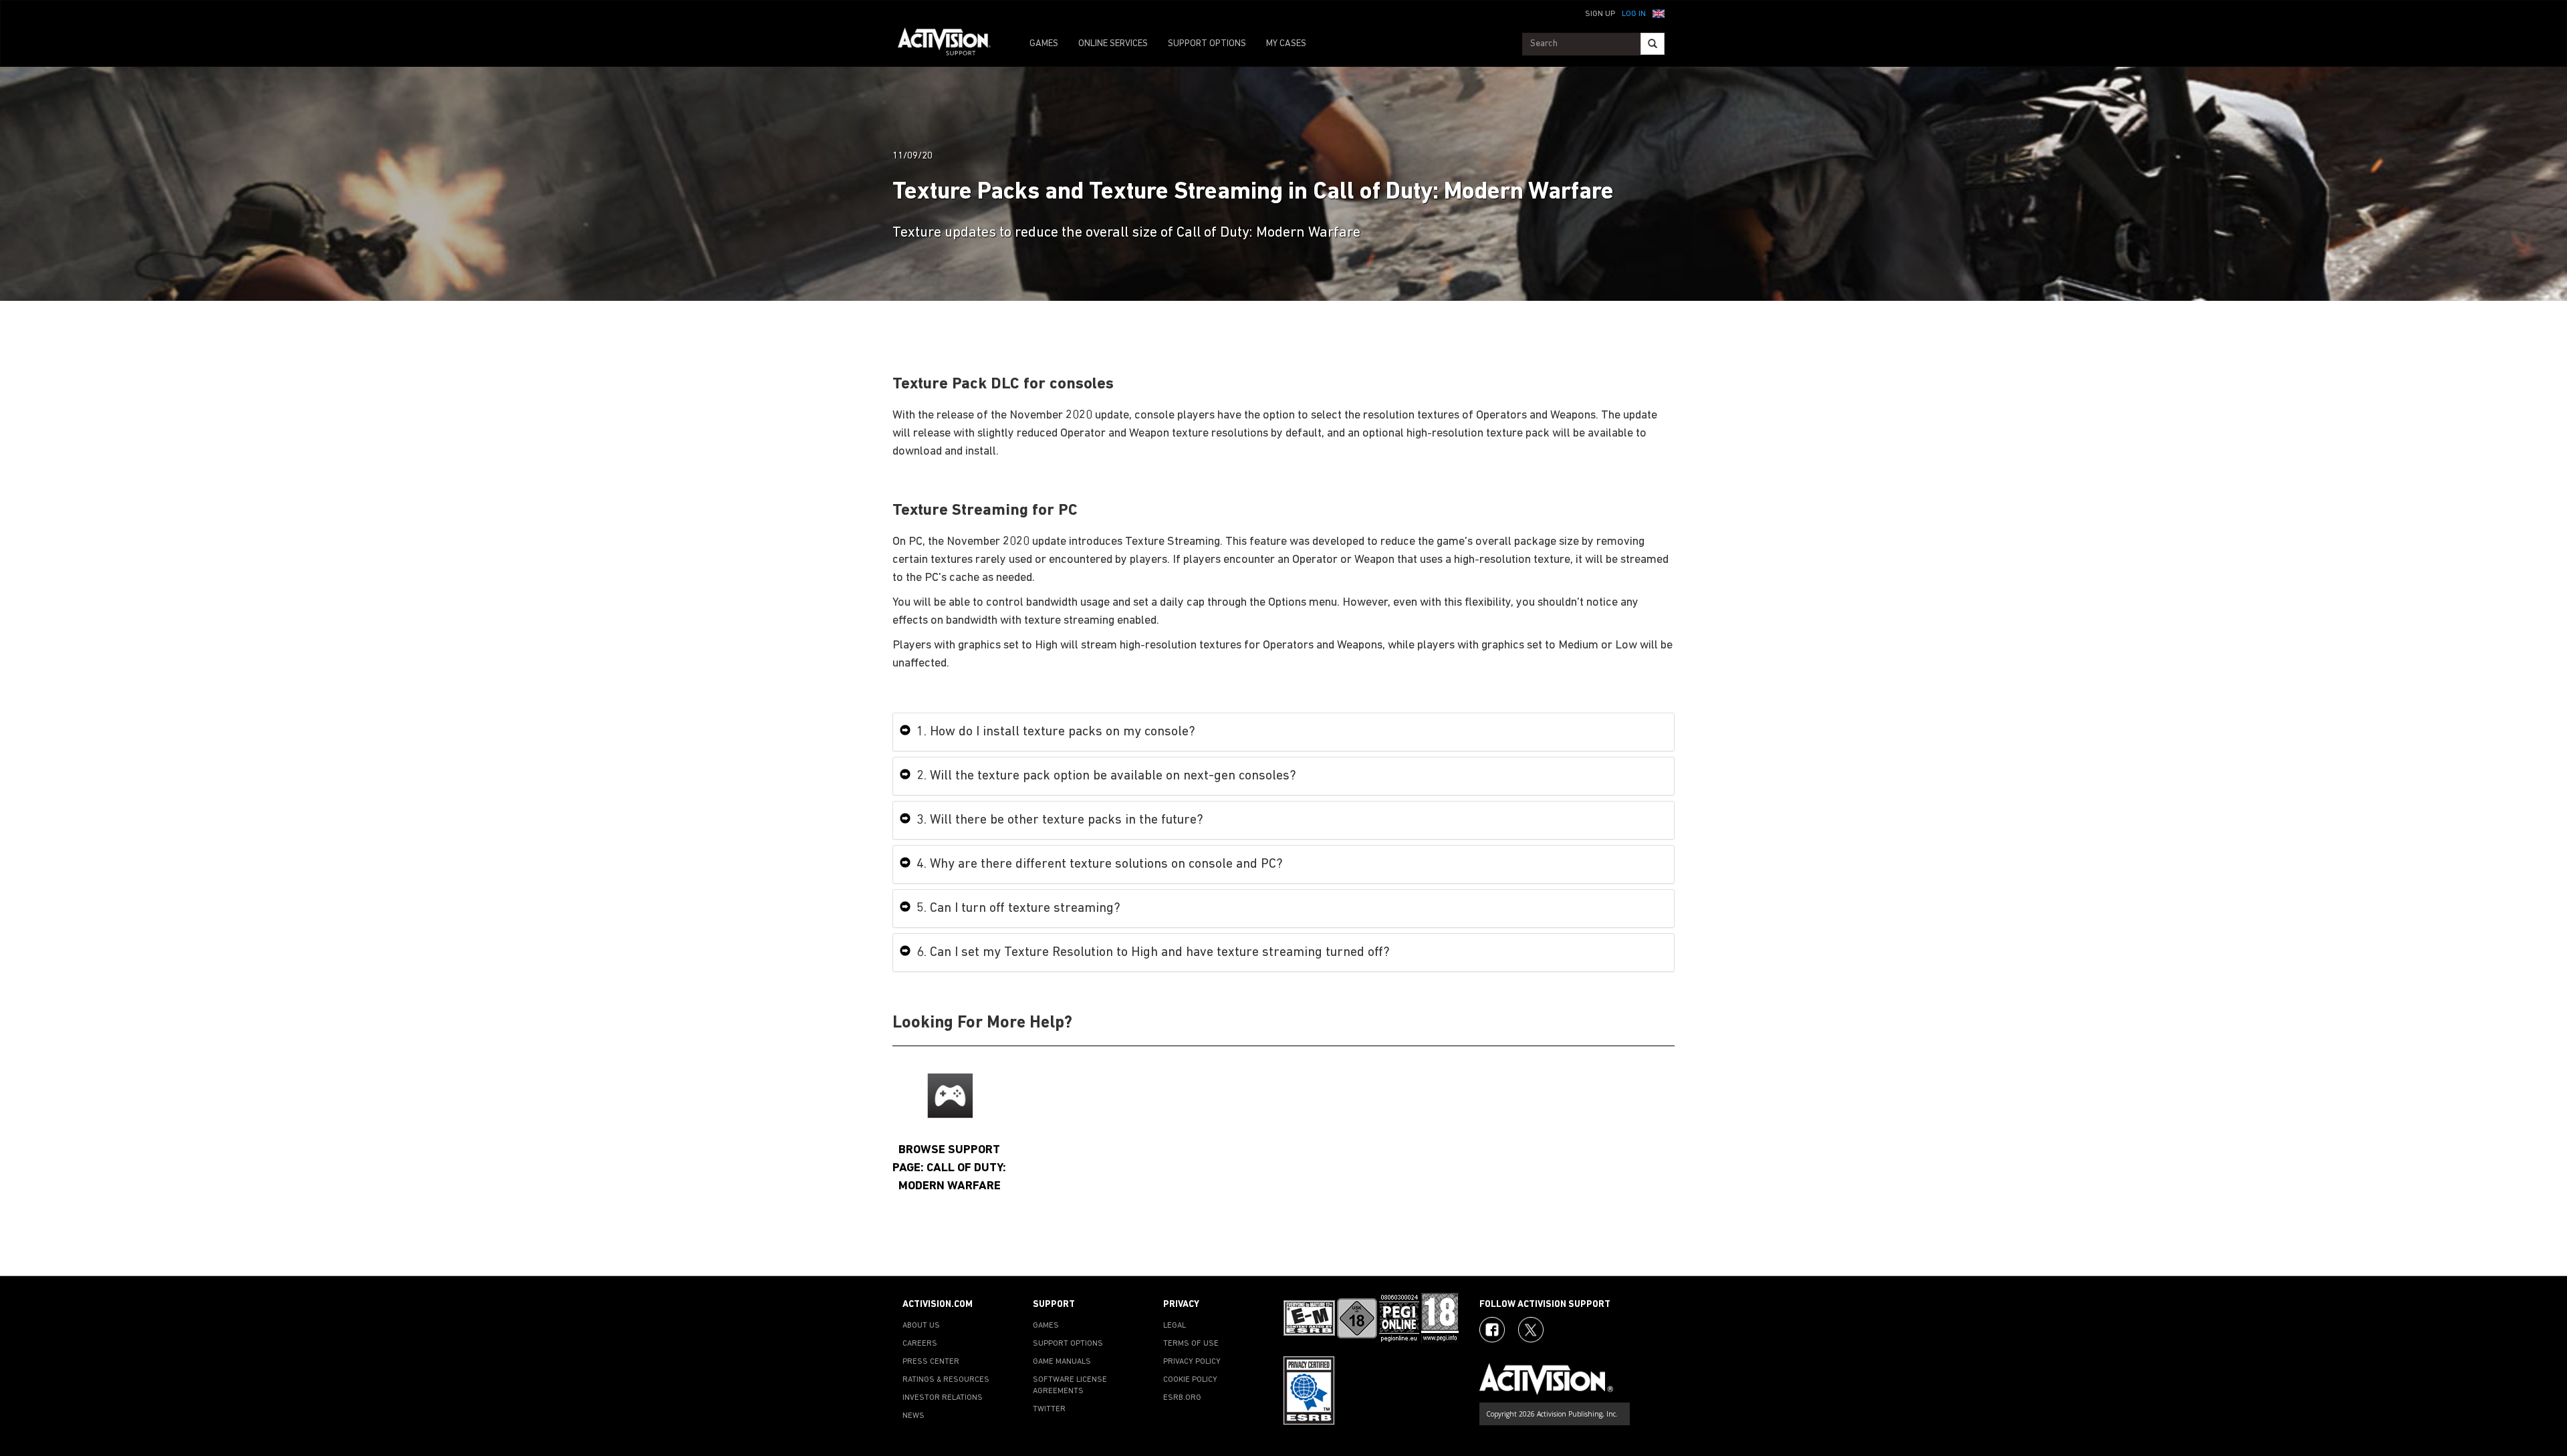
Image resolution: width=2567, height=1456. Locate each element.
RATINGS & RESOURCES (946, 1380)
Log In (1634, 14)
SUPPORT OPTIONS (1207, 44)
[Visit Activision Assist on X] (1531, 1330)
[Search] (1653, 44)
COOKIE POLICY (1190, 1380)
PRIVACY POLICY (1192, 1362)
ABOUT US (921, 1326)
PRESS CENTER (931, 1362)
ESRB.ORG (1182, 1398)
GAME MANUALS (1062, 1362)
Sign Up (1600, 14)
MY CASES (1286, 44)
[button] (1659, 13)
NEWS (913, 1416)
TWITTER (1049, 1409)
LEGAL (1175, 1326)
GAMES (1044, 44)
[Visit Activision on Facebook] (1492, 1330)
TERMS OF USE (1191, 1344)
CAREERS (920, 1344)
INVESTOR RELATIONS (943, 1398)
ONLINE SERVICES (1113, 44)
